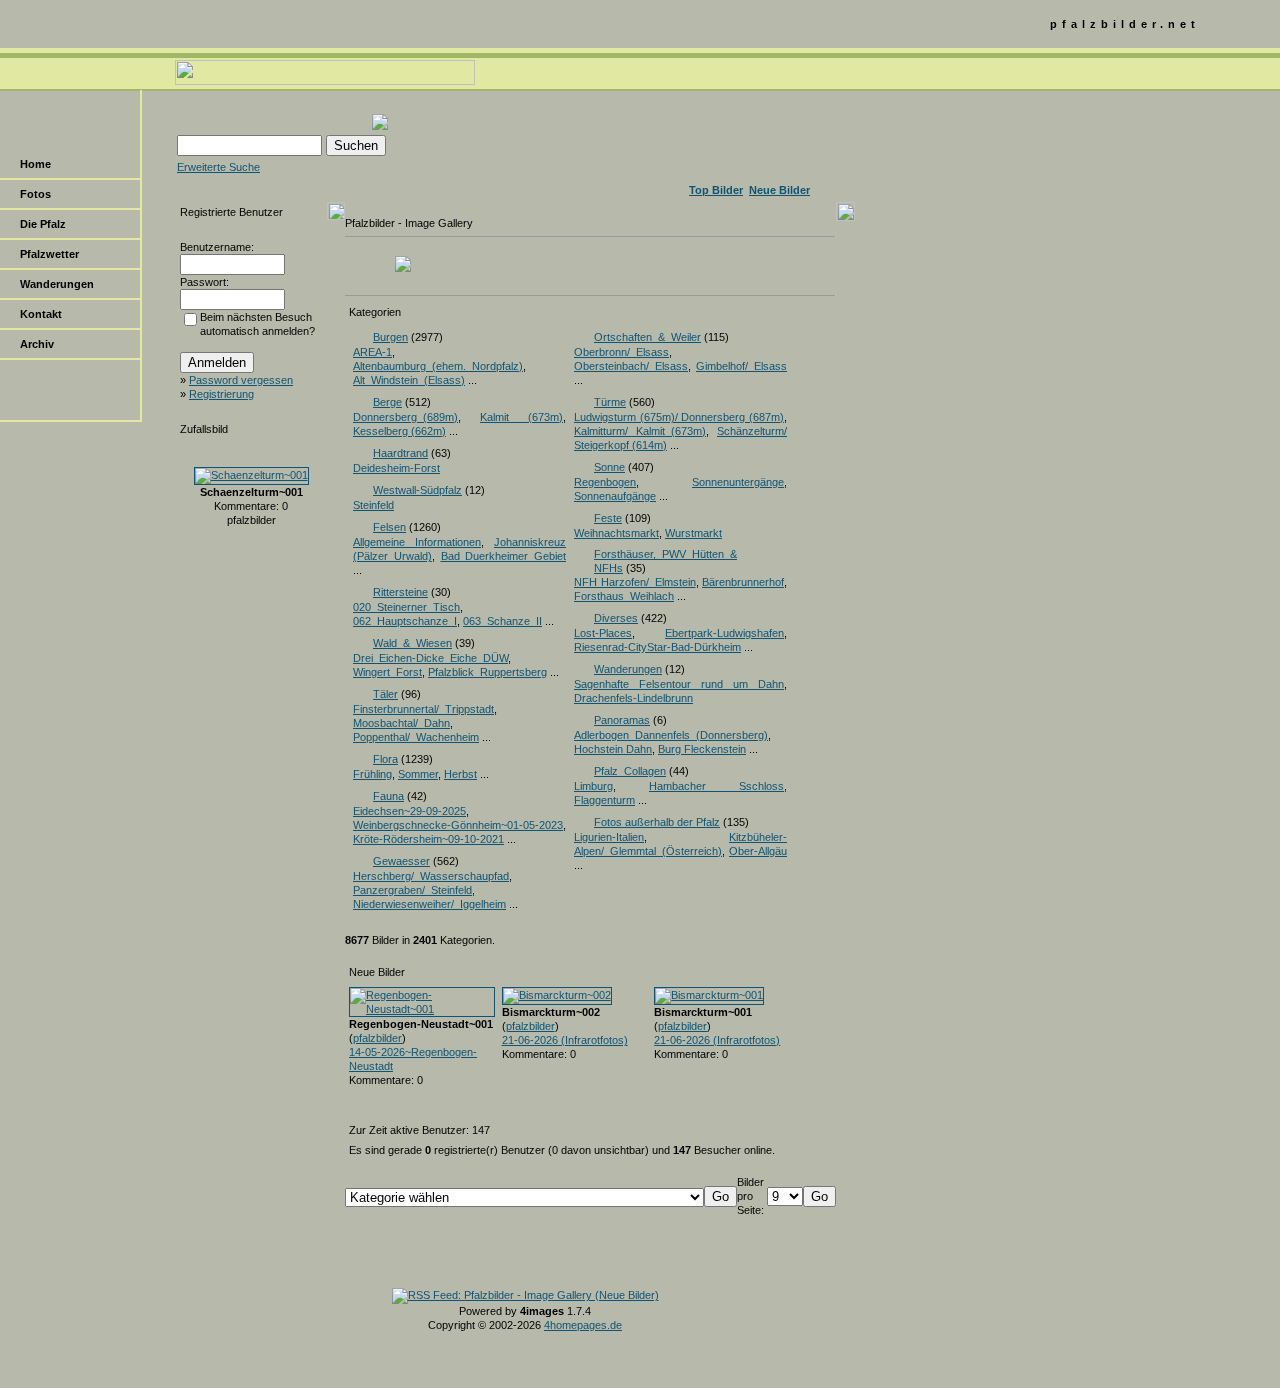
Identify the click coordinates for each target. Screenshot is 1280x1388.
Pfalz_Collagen (630, 771)
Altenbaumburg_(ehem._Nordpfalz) (438, 366)
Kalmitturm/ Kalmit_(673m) (640, 431)
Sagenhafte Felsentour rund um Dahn (679, 684)
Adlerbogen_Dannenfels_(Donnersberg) (671, 735)
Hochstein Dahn (613, 749)
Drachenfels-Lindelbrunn (633, 698)
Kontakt (41, 314)
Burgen (390, 337)
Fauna (388, 796)
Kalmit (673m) (521, 417)
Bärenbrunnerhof (743, 582)
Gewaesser (401, 861)
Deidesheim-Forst (396, 468)
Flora (385, 759)
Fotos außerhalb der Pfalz (657, 822)
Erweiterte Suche (218, 167)
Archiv (37, 344)
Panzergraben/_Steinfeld (412, 890)
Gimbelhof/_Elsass (741, 366)
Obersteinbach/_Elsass (631, 366)
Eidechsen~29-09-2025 (409, 811)
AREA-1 (372, 352)
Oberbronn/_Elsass (621, 352)
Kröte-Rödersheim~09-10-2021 (428, 839)
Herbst (460, 774)
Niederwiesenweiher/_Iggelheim (429, 904)
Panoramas (622, 720)
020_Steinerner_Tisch (406, 607)
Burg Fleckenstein (702, 749)
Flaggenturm (604, 800)
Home (35, 164)
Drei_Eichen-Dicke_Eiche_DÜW (430, 658)
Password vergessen (241, 380)
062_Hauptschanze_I (405, 621)
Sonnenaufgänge (615, 496)
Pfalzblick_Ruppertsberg (487, 672)
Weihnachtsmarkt (616, 533)
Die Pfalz (43, 224)
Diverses (616, 618)
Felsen (389, 527)
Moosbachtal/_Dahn (401, 723)
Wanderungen (57, 284)
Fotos (35, 194)
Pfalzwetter (49, 254)
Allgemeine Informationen (417, 542)
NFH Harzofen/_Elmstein (635, 582)
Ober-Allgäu (758, 851)
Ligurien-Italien (609, 837)
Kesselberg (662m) (399, 431)
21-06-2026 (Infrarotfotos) (565, 1040)
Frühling (372, 774)
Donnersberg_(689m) (405, 417)
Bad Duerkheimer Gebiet (504, 556)
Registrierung (221, 394)
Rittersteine (400, 592)
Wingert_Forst (387, 672)
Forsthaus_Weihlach (624, 596)
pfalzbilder (377, 1038)
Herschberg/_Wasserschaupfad (431, 876)
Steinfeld (373, 505)
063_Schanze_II (502, 621)
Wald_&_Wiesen (412, 643)
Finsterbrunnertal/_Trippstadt (423, 709)
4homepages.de (583, 1325)
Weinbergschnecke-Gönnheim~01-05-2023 (458, 825)
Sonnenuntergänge (738, 482)
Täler (385, 694)
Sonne (609, 467)
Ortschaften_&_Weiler (647, 337)
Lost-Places (603, 633)
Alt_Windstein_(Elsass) (409, 380)
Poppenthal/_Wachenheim (416, 737)
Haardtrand (400, 453)
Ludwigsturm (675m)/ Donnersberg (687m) (679, 417)
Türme (610, 402)
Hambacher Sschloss (716, 786)
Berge (387, 402)
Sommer (418, 774)
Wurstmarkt (693, 533)
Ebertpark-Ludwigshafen (724, 633)
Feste (608, 518)
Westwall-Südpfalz (417, 490)
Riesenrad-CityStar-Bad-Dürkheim (657, 647)
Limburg (593, 786)
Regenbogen (605, 482)
